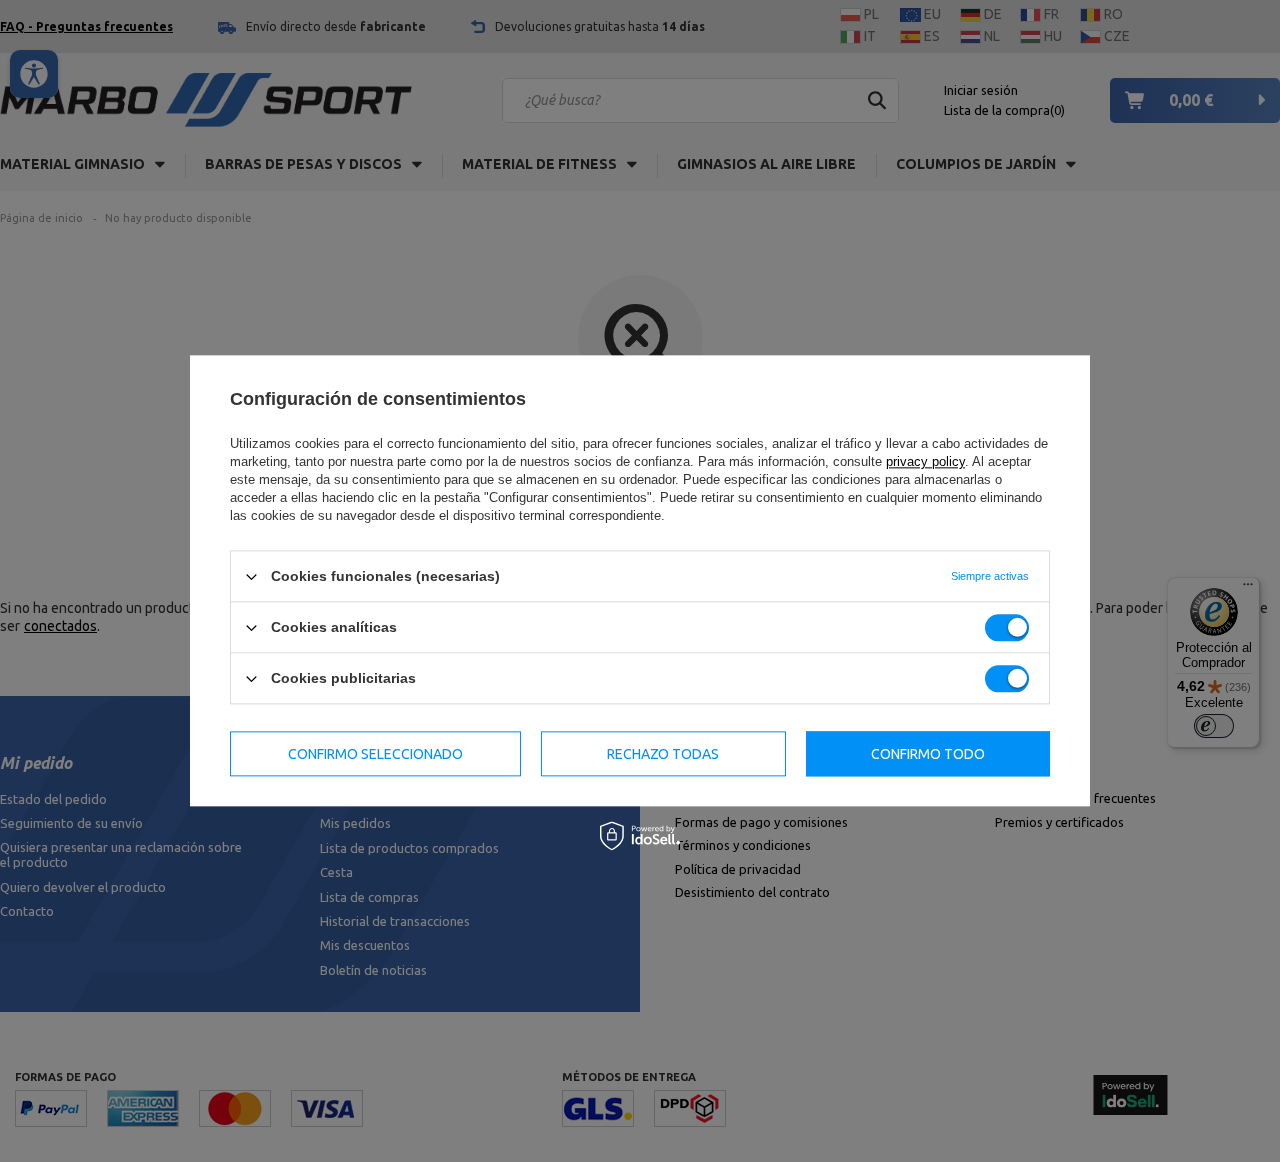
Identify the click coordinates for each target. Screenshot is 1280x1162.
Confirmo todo (928, 754)
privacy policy (925, 461)
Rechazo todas (663, 754)
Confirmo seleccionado (375, 754)
